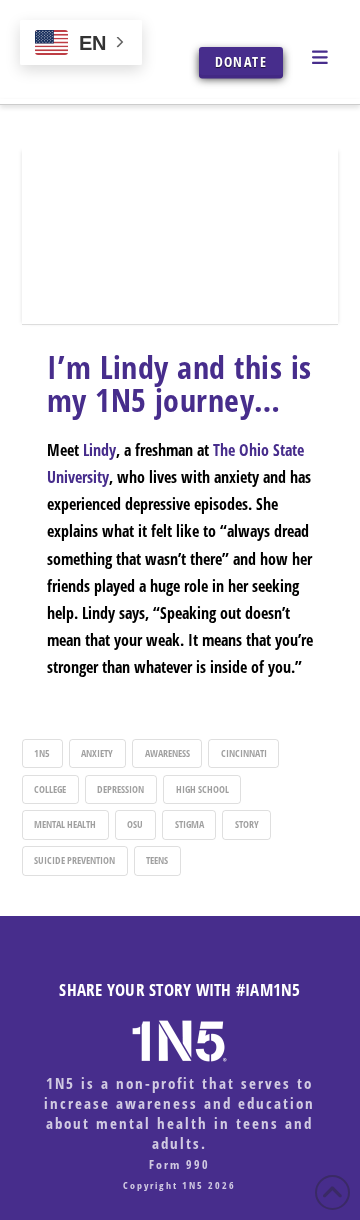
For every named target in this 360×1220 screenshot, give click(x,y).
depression (120, 789)
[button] (319, 56)
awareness (167, 753)
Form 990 (179, 1164)
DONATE (241, 61)
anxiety (97, 753)
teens (157, 860)
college (50, 789)
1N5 (42, 753)
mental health (65, 824)
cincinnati (244, 753)
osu (135, 824)
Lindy (99, 450)
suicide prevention (74, 860)
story (247, 824)
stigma (189, 824)
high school (202, 789)
